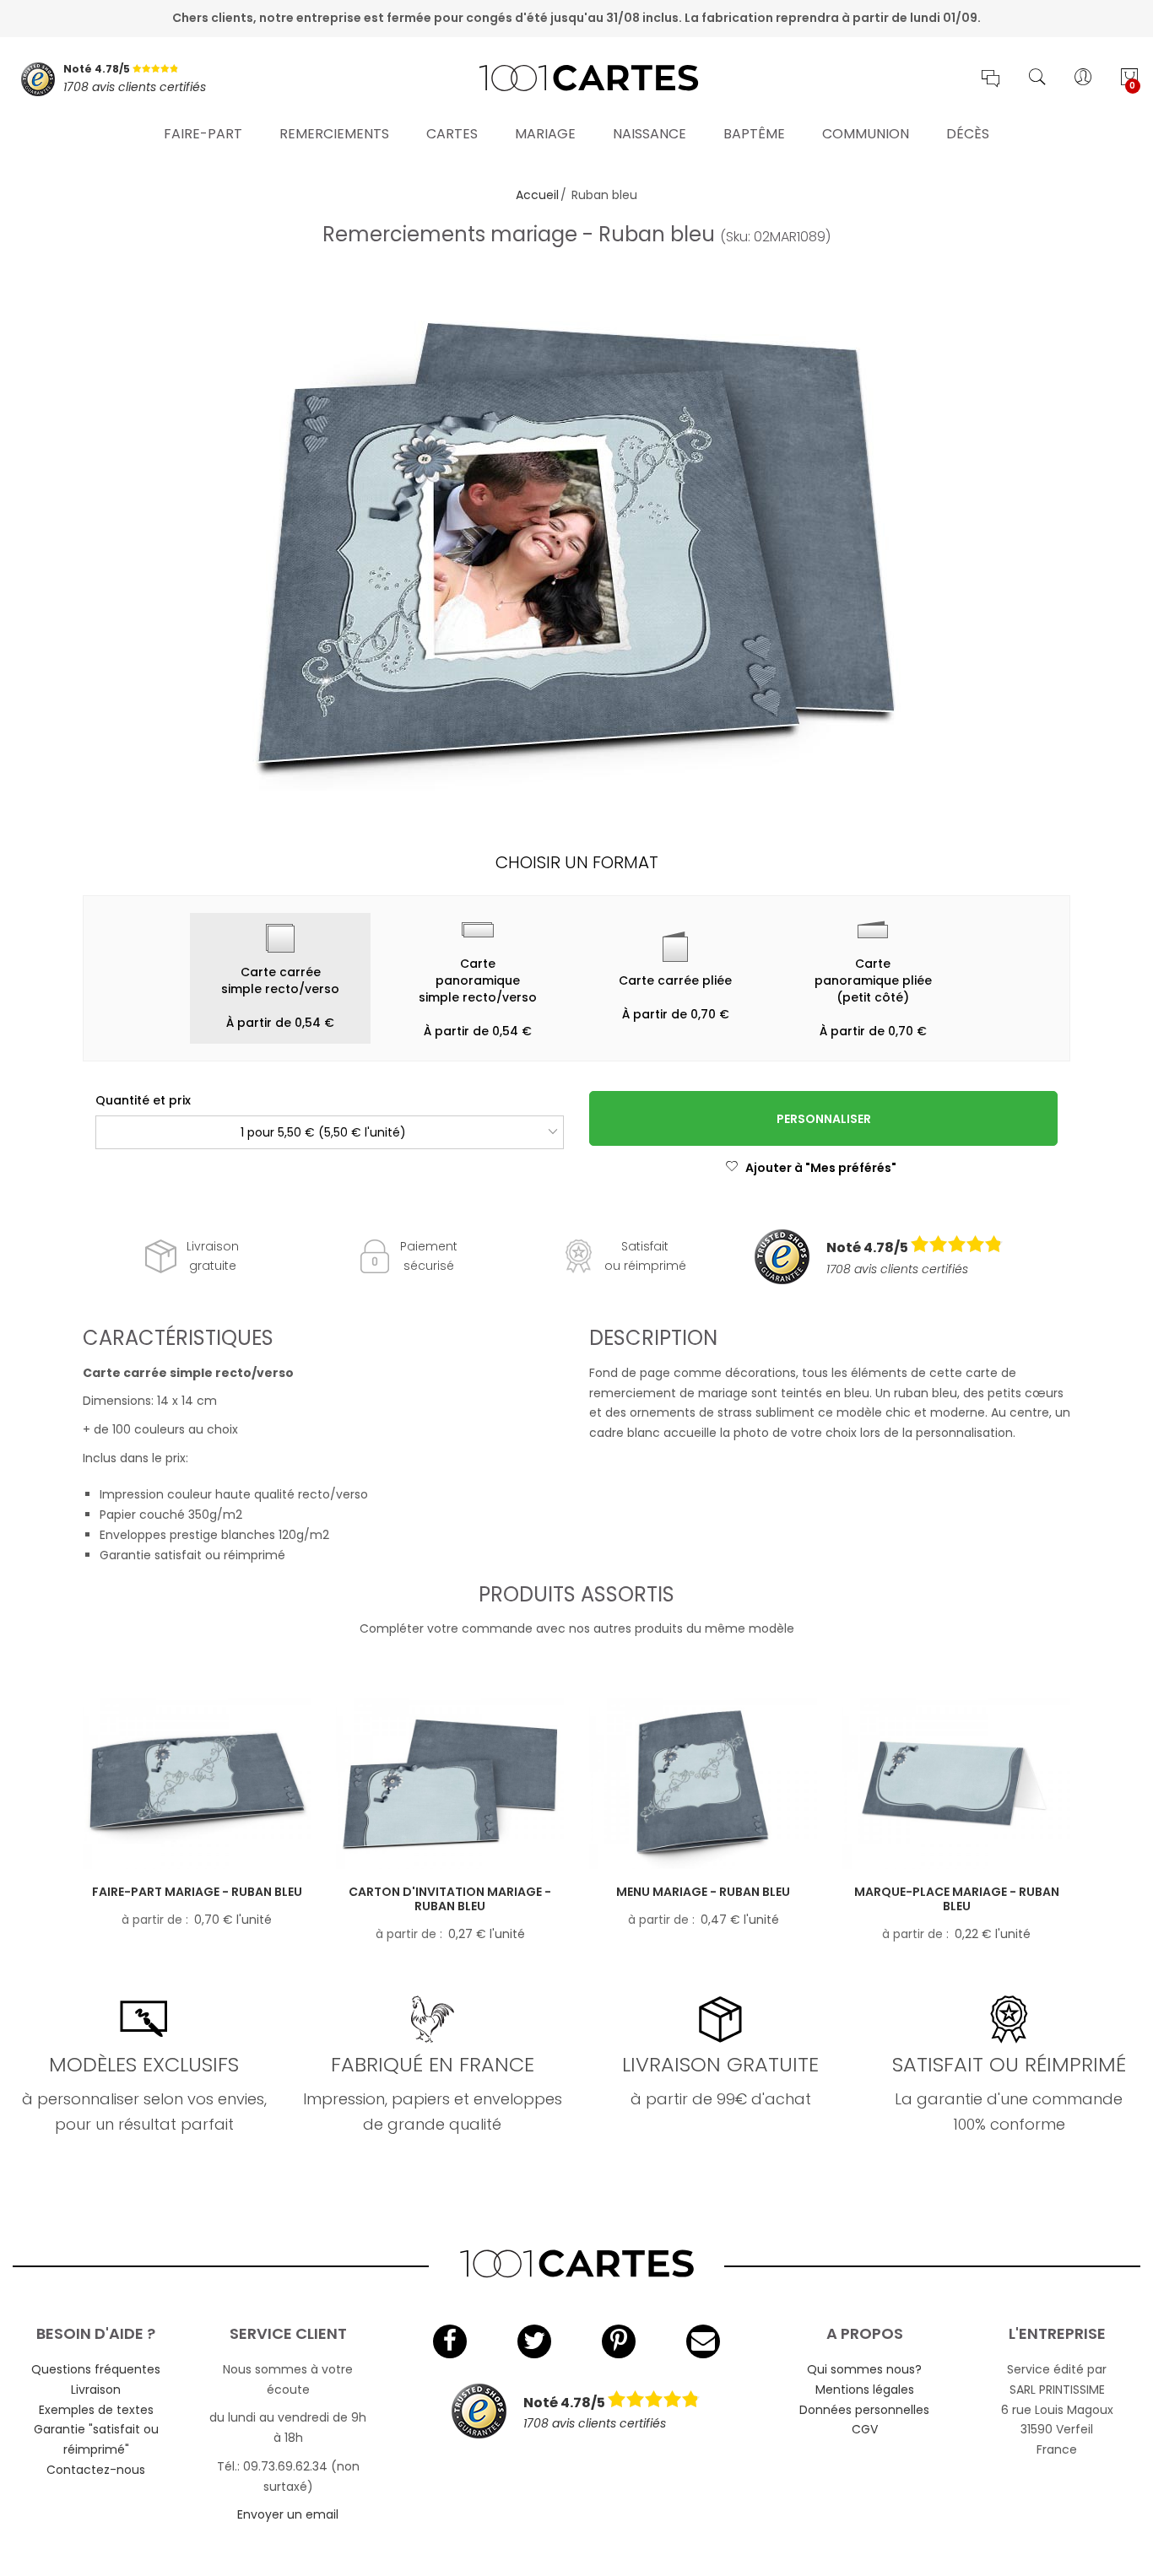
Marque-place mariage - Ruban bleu (957, 1899)
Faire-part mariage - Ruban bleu (197, 1892)
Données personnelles (864, 2410)
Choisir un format (577, 862)
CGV (865, 2429)
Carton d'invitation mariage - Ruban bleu (450, 1899)
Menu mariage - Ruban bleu (703, 1892)
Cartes (452, 134)
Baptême (754, 134)
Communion (866, 134)
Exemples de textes (96, 2410)
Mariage (545, 134)
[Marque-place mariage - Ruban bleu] (956, 1784)
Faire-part (203, 134)
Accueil (537, 195)
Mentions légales (865, 2390)
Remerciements (334, 134)
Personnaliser (824, 1119)
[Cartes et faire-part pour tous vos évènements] (576, 79)
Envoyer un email (288, 2514)
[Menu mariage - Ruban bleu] (703, 1784)
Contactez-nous (96, 2470)
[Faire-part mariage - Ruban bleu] (197, 1784)
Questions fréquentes (96, 2369)
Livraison (96, 2390)
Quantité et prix (143, 1100)
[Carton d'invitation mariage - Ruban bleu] (450, 1784)
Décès (968, 134)
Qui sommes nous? (864, 2369)
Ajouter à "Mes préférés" (821, 1168)
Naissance (650, 134)
